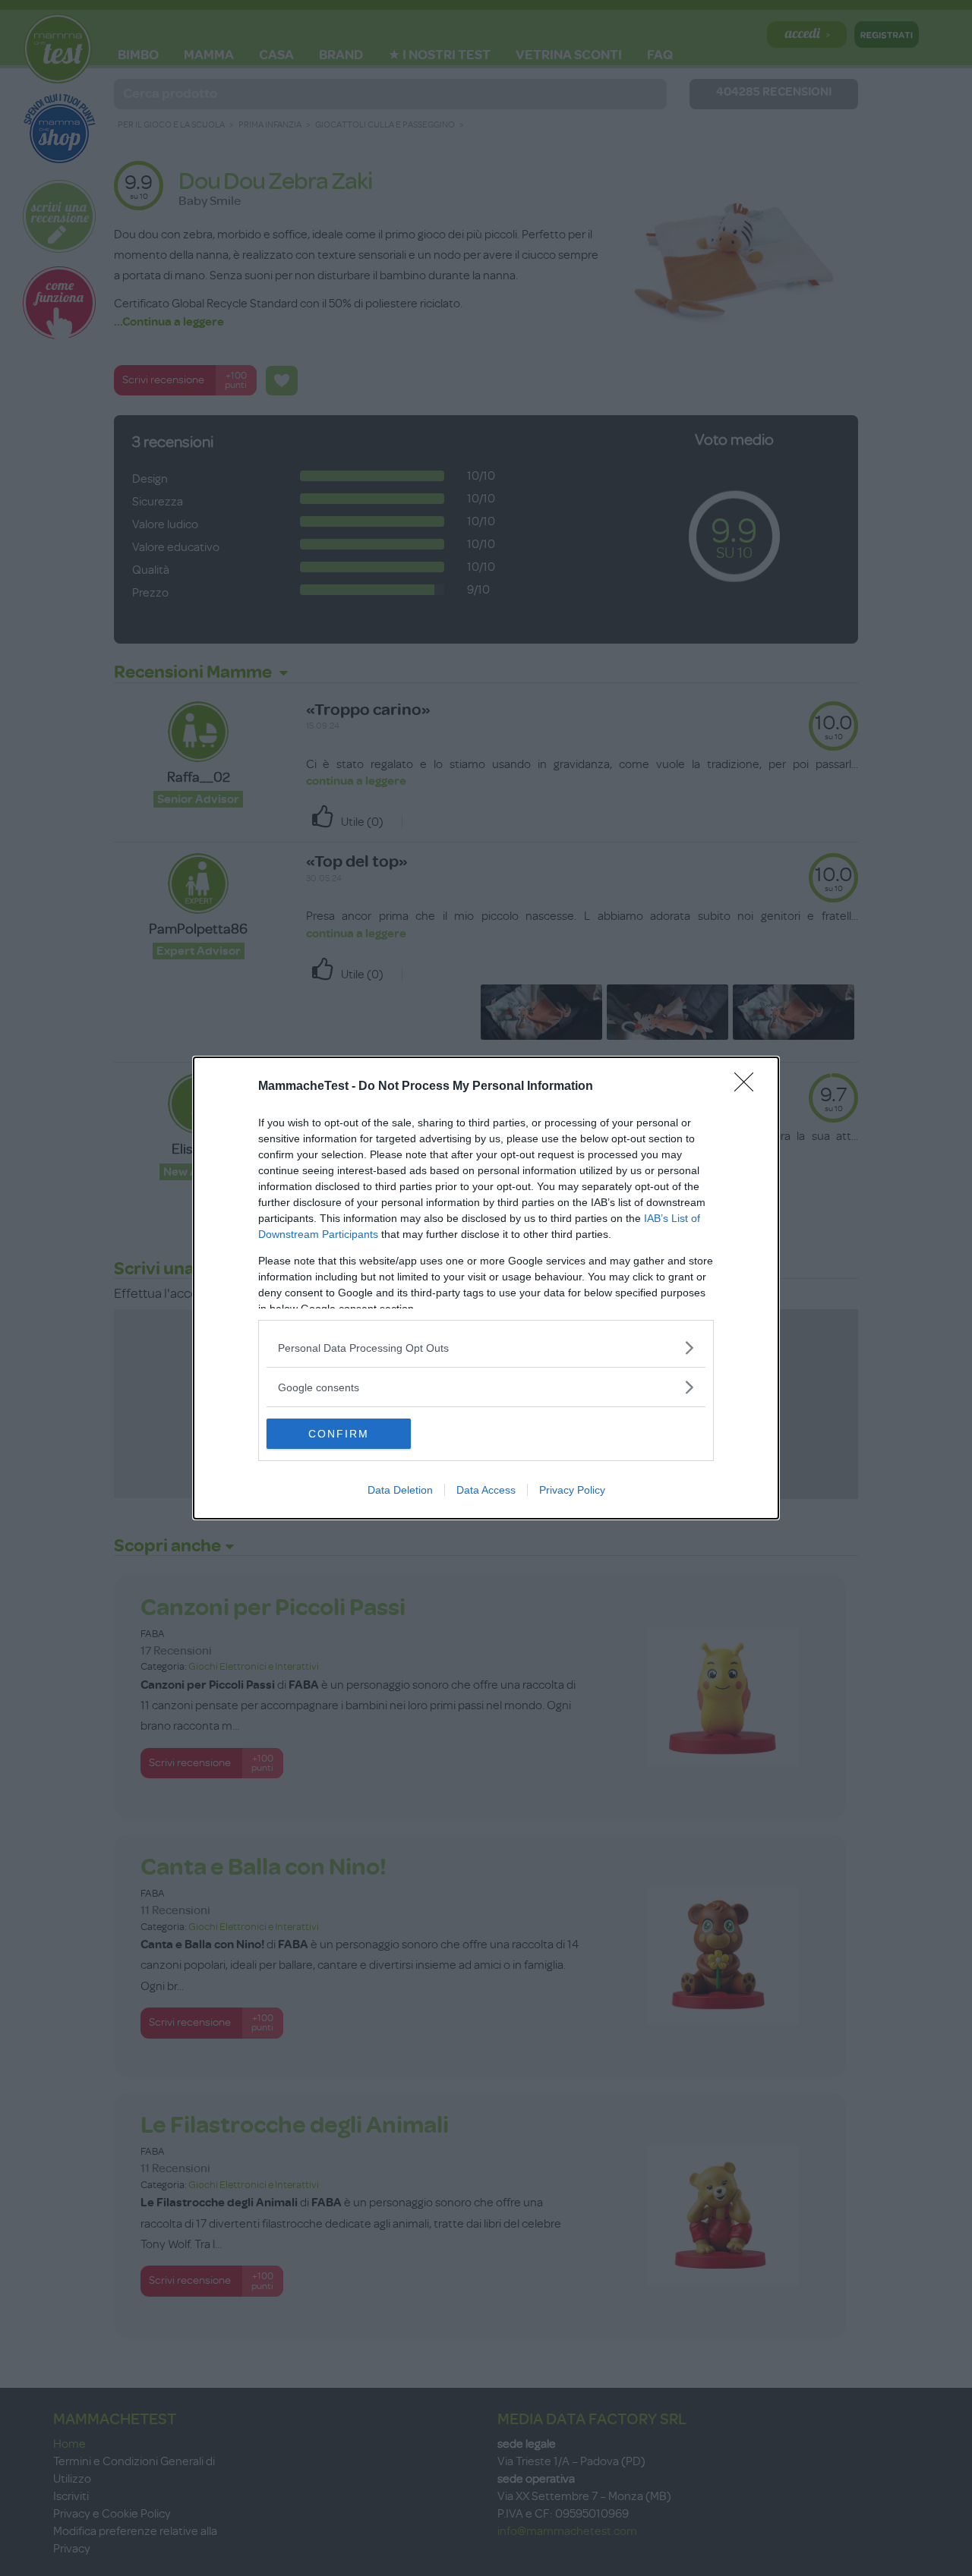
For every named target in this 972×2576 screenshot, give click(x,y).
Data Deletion (400, 1490)
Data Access (486, 1490)
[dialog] (486, 1288)
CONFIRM (339, 1434)
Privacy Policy (572, 1490)
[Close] (749, 1087)
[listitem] (486, 1348)
